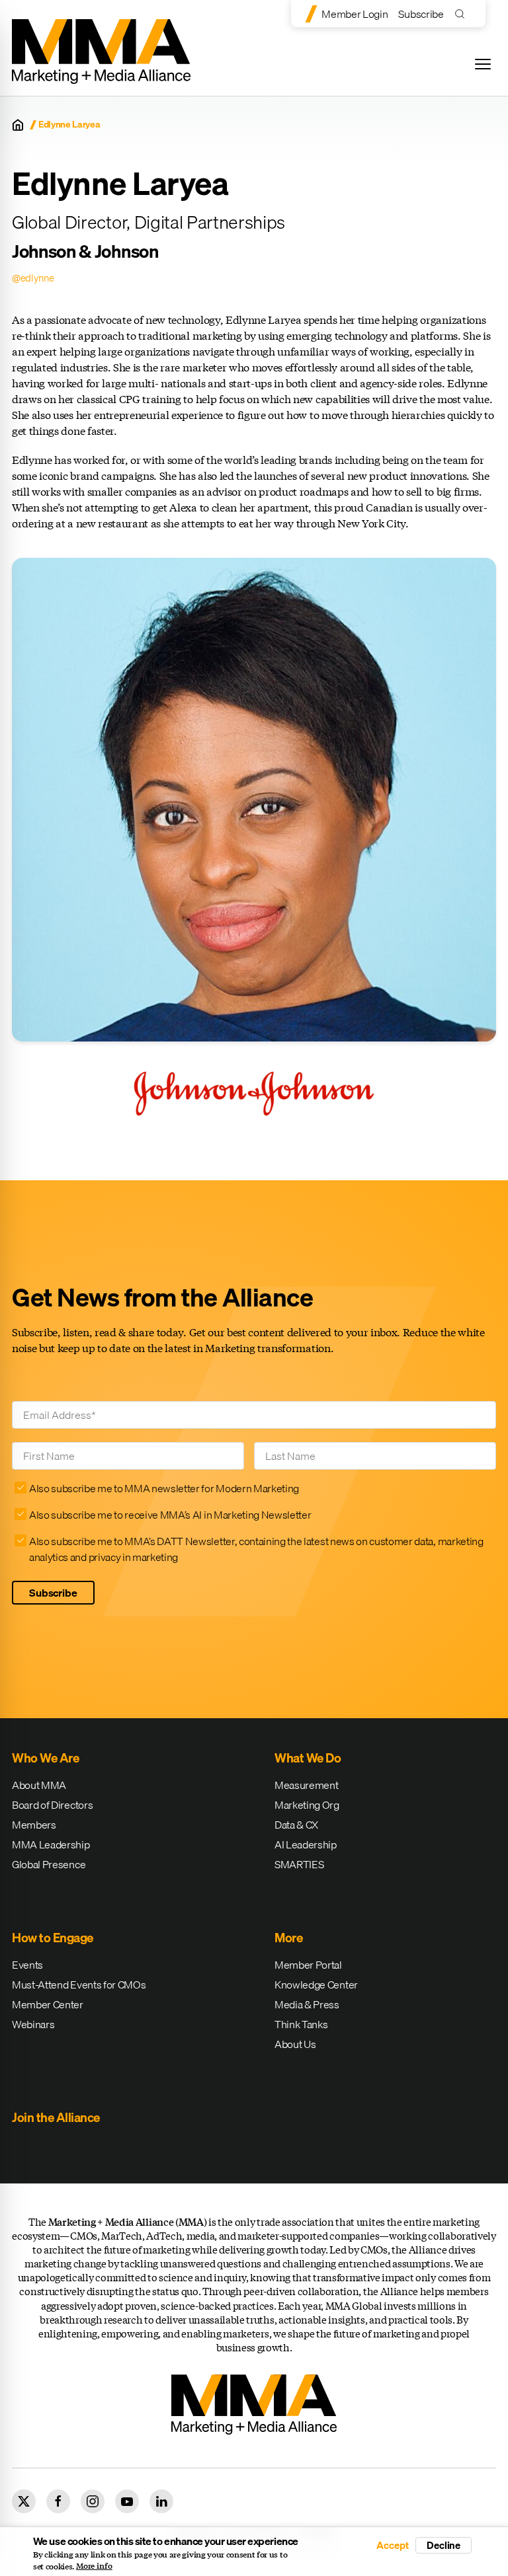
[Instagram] (93, 2501)
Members (34, 1825)
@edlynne (33, 278)
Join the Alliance (56, 2117)
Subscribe (421, 14)
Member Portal (308, 1965)
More (288, 1938)
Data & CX (296, 1825)
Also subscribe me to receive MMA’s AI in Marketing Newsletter (170, 1515)
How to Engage (53, 1938)
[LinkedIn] (161, 2501)
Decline (444, 2545)
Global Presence (49, 1864)
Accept (392, 2545)
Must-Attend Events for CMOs (79, 1985)
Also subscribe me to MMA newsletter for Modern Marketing (164, 1488)
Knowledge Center (316, 1985)
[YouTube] (127, 2501)
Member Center (48, 2004)
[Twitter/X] (24, 2501)
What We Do (308, 1758)
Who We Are (45, 1758)
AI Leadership (306, 1844)
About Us (295, 2044)
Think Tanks (301, 2024)
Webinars (33, 2024)
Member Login (355, 14)
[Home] (18, 125)
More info (94, 2566)
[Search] (463, 14)
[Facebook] (58, 2501)
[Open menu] (483, 64)
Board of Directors (52, 1805)
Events (27, 1965)
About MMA (39, 1785)
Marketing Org (307, 1805)
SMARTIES (299, 1864)
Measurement (306, 1785)
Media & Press (307, 2004)
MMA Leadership (51, 1844)
